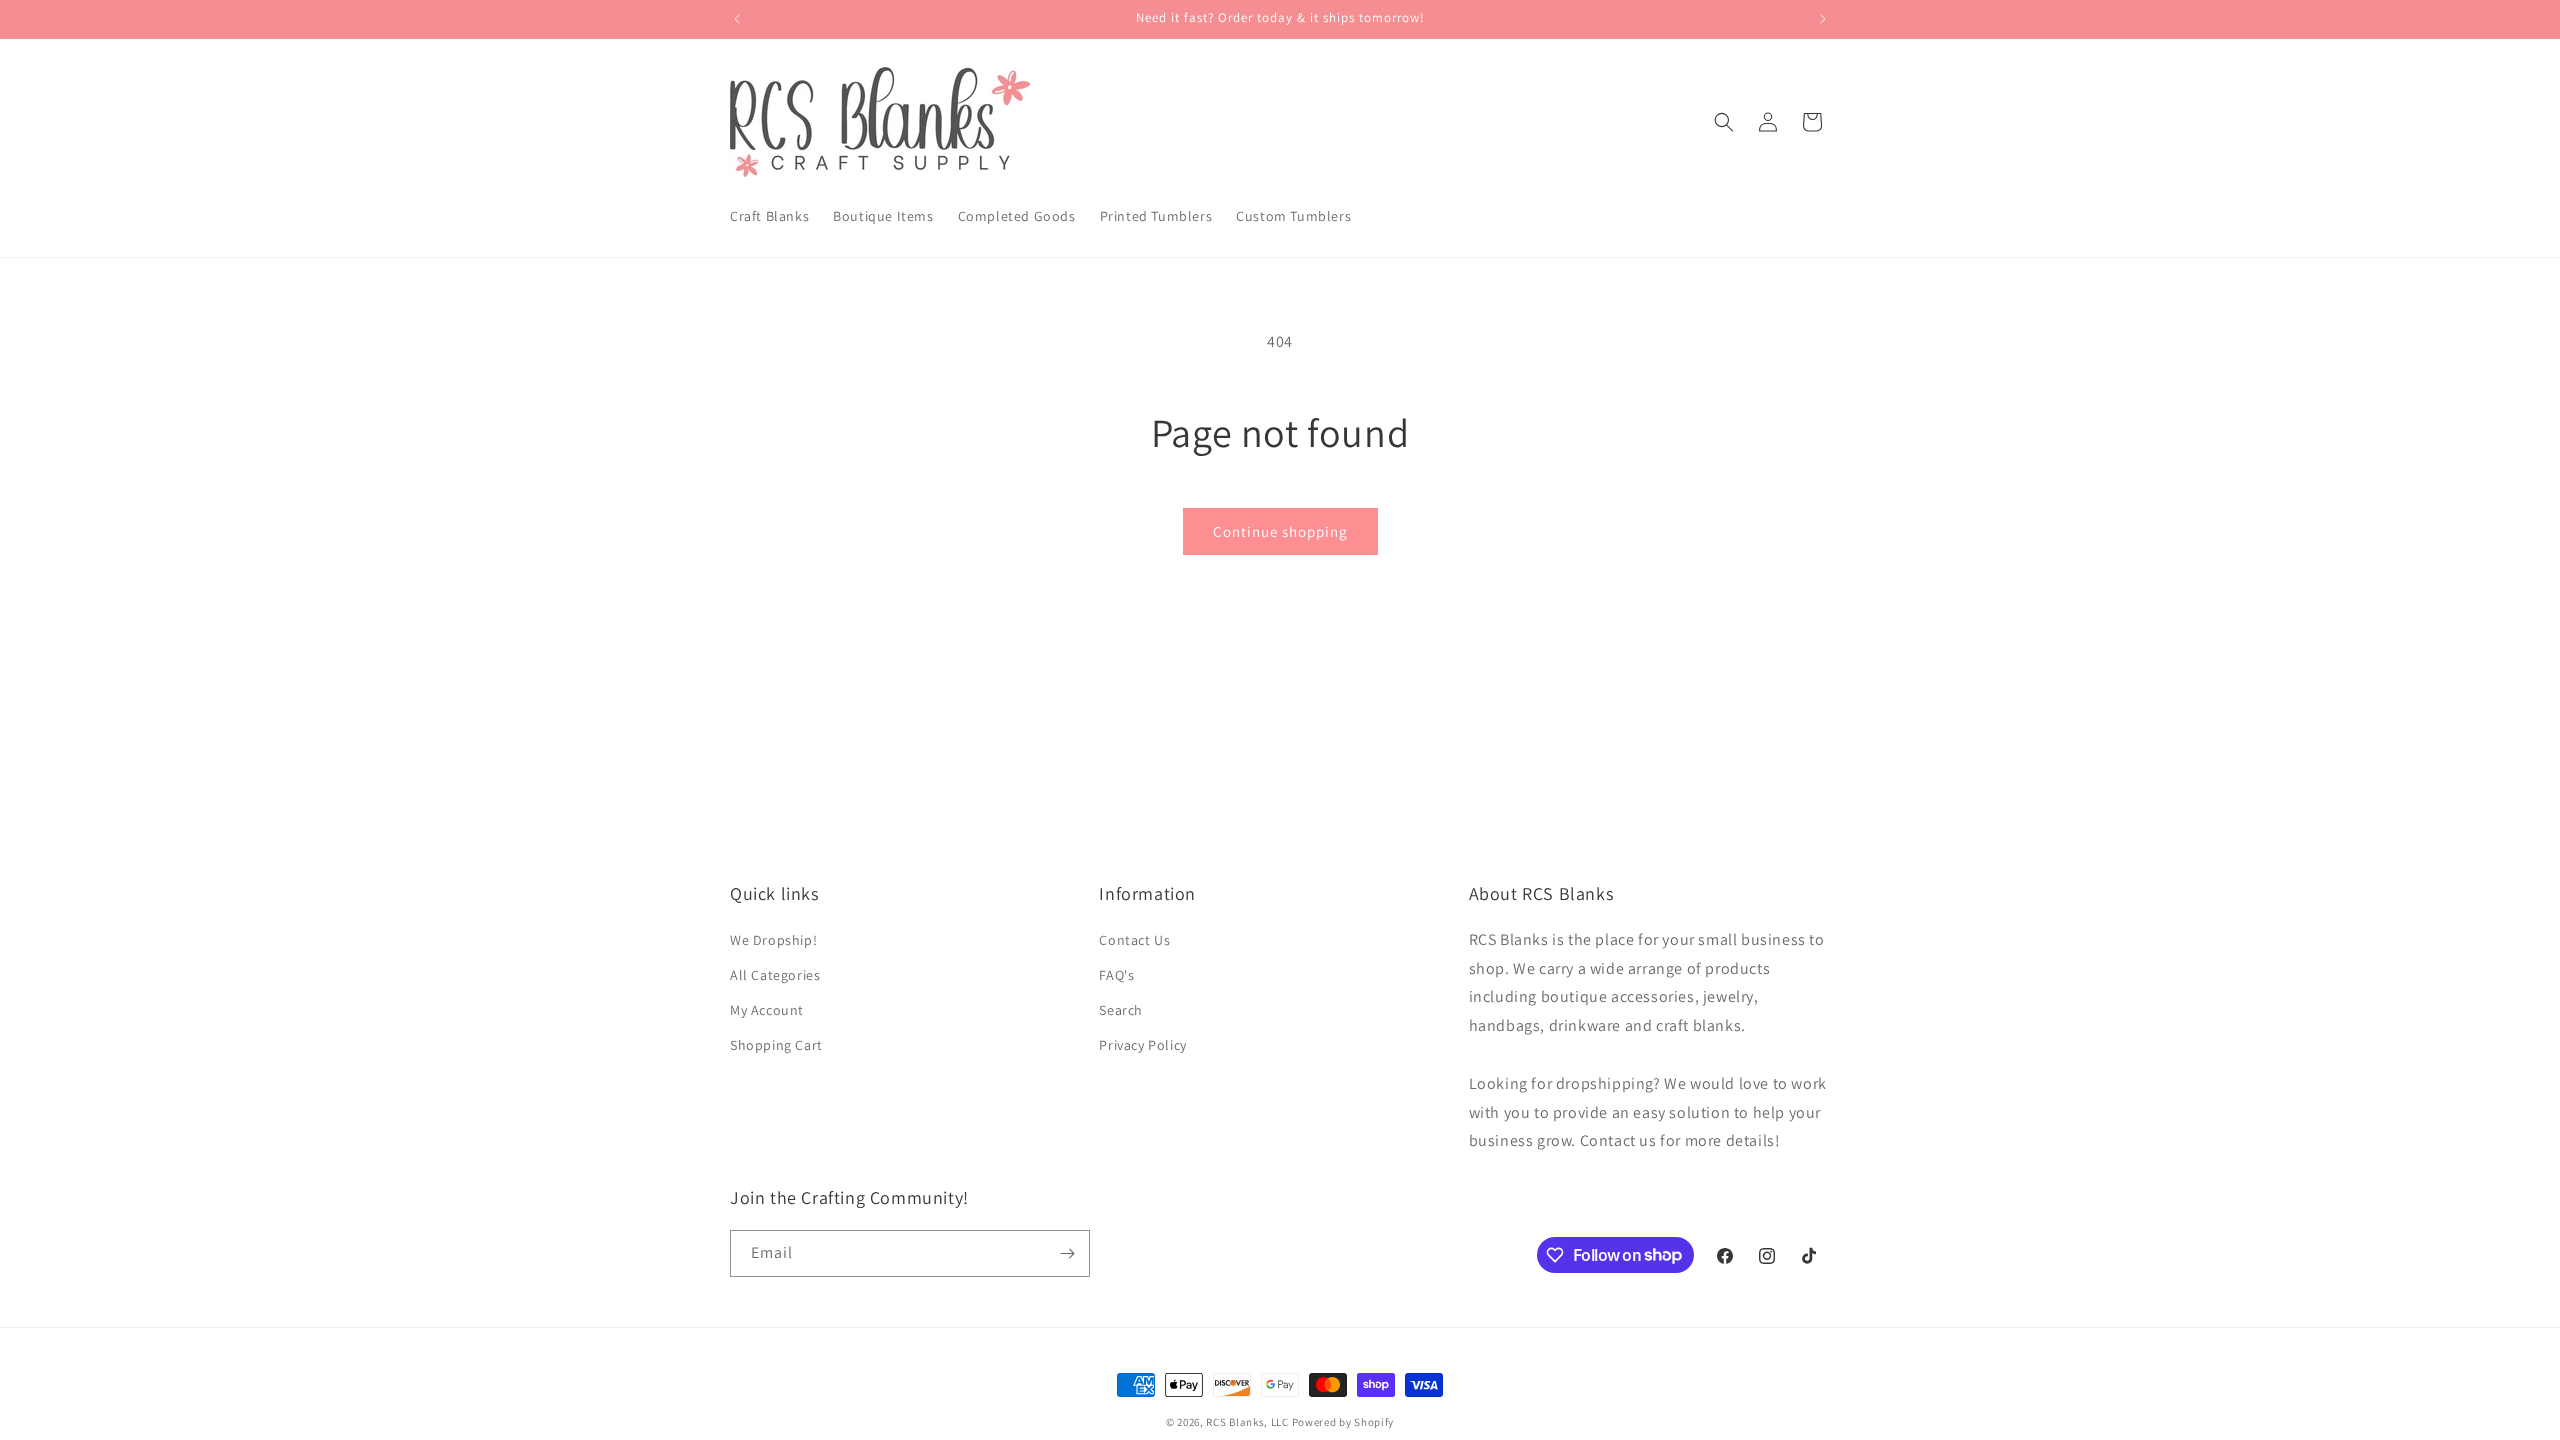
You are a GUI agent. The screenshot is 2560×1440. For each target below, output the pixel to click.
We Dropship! (773, 940)
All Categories (775, 975)
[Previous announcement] (737, 19)
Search (1121, 1010)
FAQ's (1116, 975)
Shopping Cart (776, 1045)
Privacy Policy (1142, 1045)
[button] (1724, 122)
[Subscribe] (1067, 1253)
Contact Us (1134, 940)
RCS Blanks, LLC (1247, 1422)
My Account (767, 1010)
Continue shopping (1280, 531)
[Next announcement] (1823, 19)
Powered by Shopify (1343, 1422)
